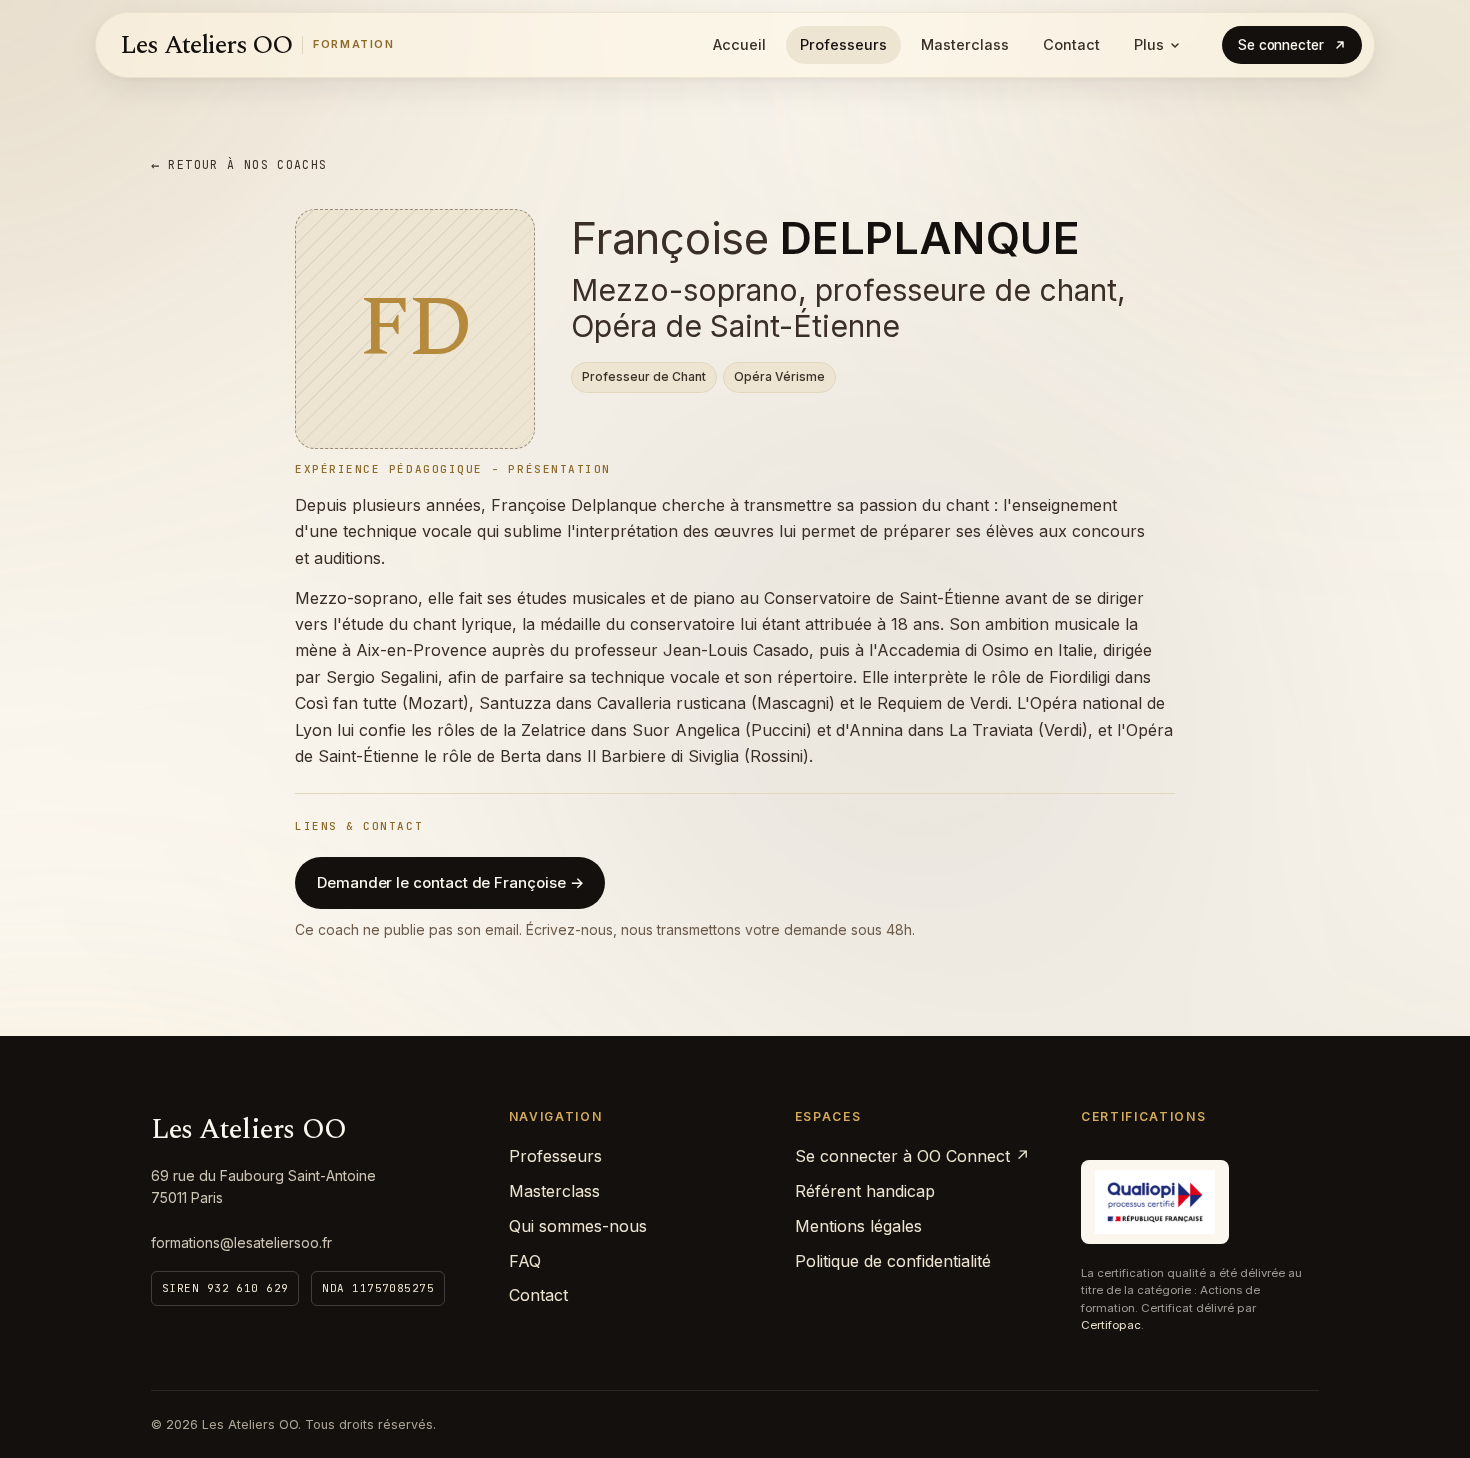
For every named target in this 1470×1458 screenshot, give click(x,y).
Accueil (739, 44)
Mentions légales (858, 1226)
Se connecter (1281, 45)
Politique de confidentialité (893, 1261)
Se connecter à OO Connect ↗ (912, 1156)
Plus (1149, 44)
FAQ (525, 1261)
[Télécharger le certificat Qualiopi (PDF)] (1155, 1202)
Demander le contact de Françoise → (450, 882)
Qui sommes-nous (578, 1226)
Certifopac (1111, 1325)
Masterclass (965, 44)
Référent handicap (865, 1191)
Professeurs (843, 44)
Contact (1071, 44)
